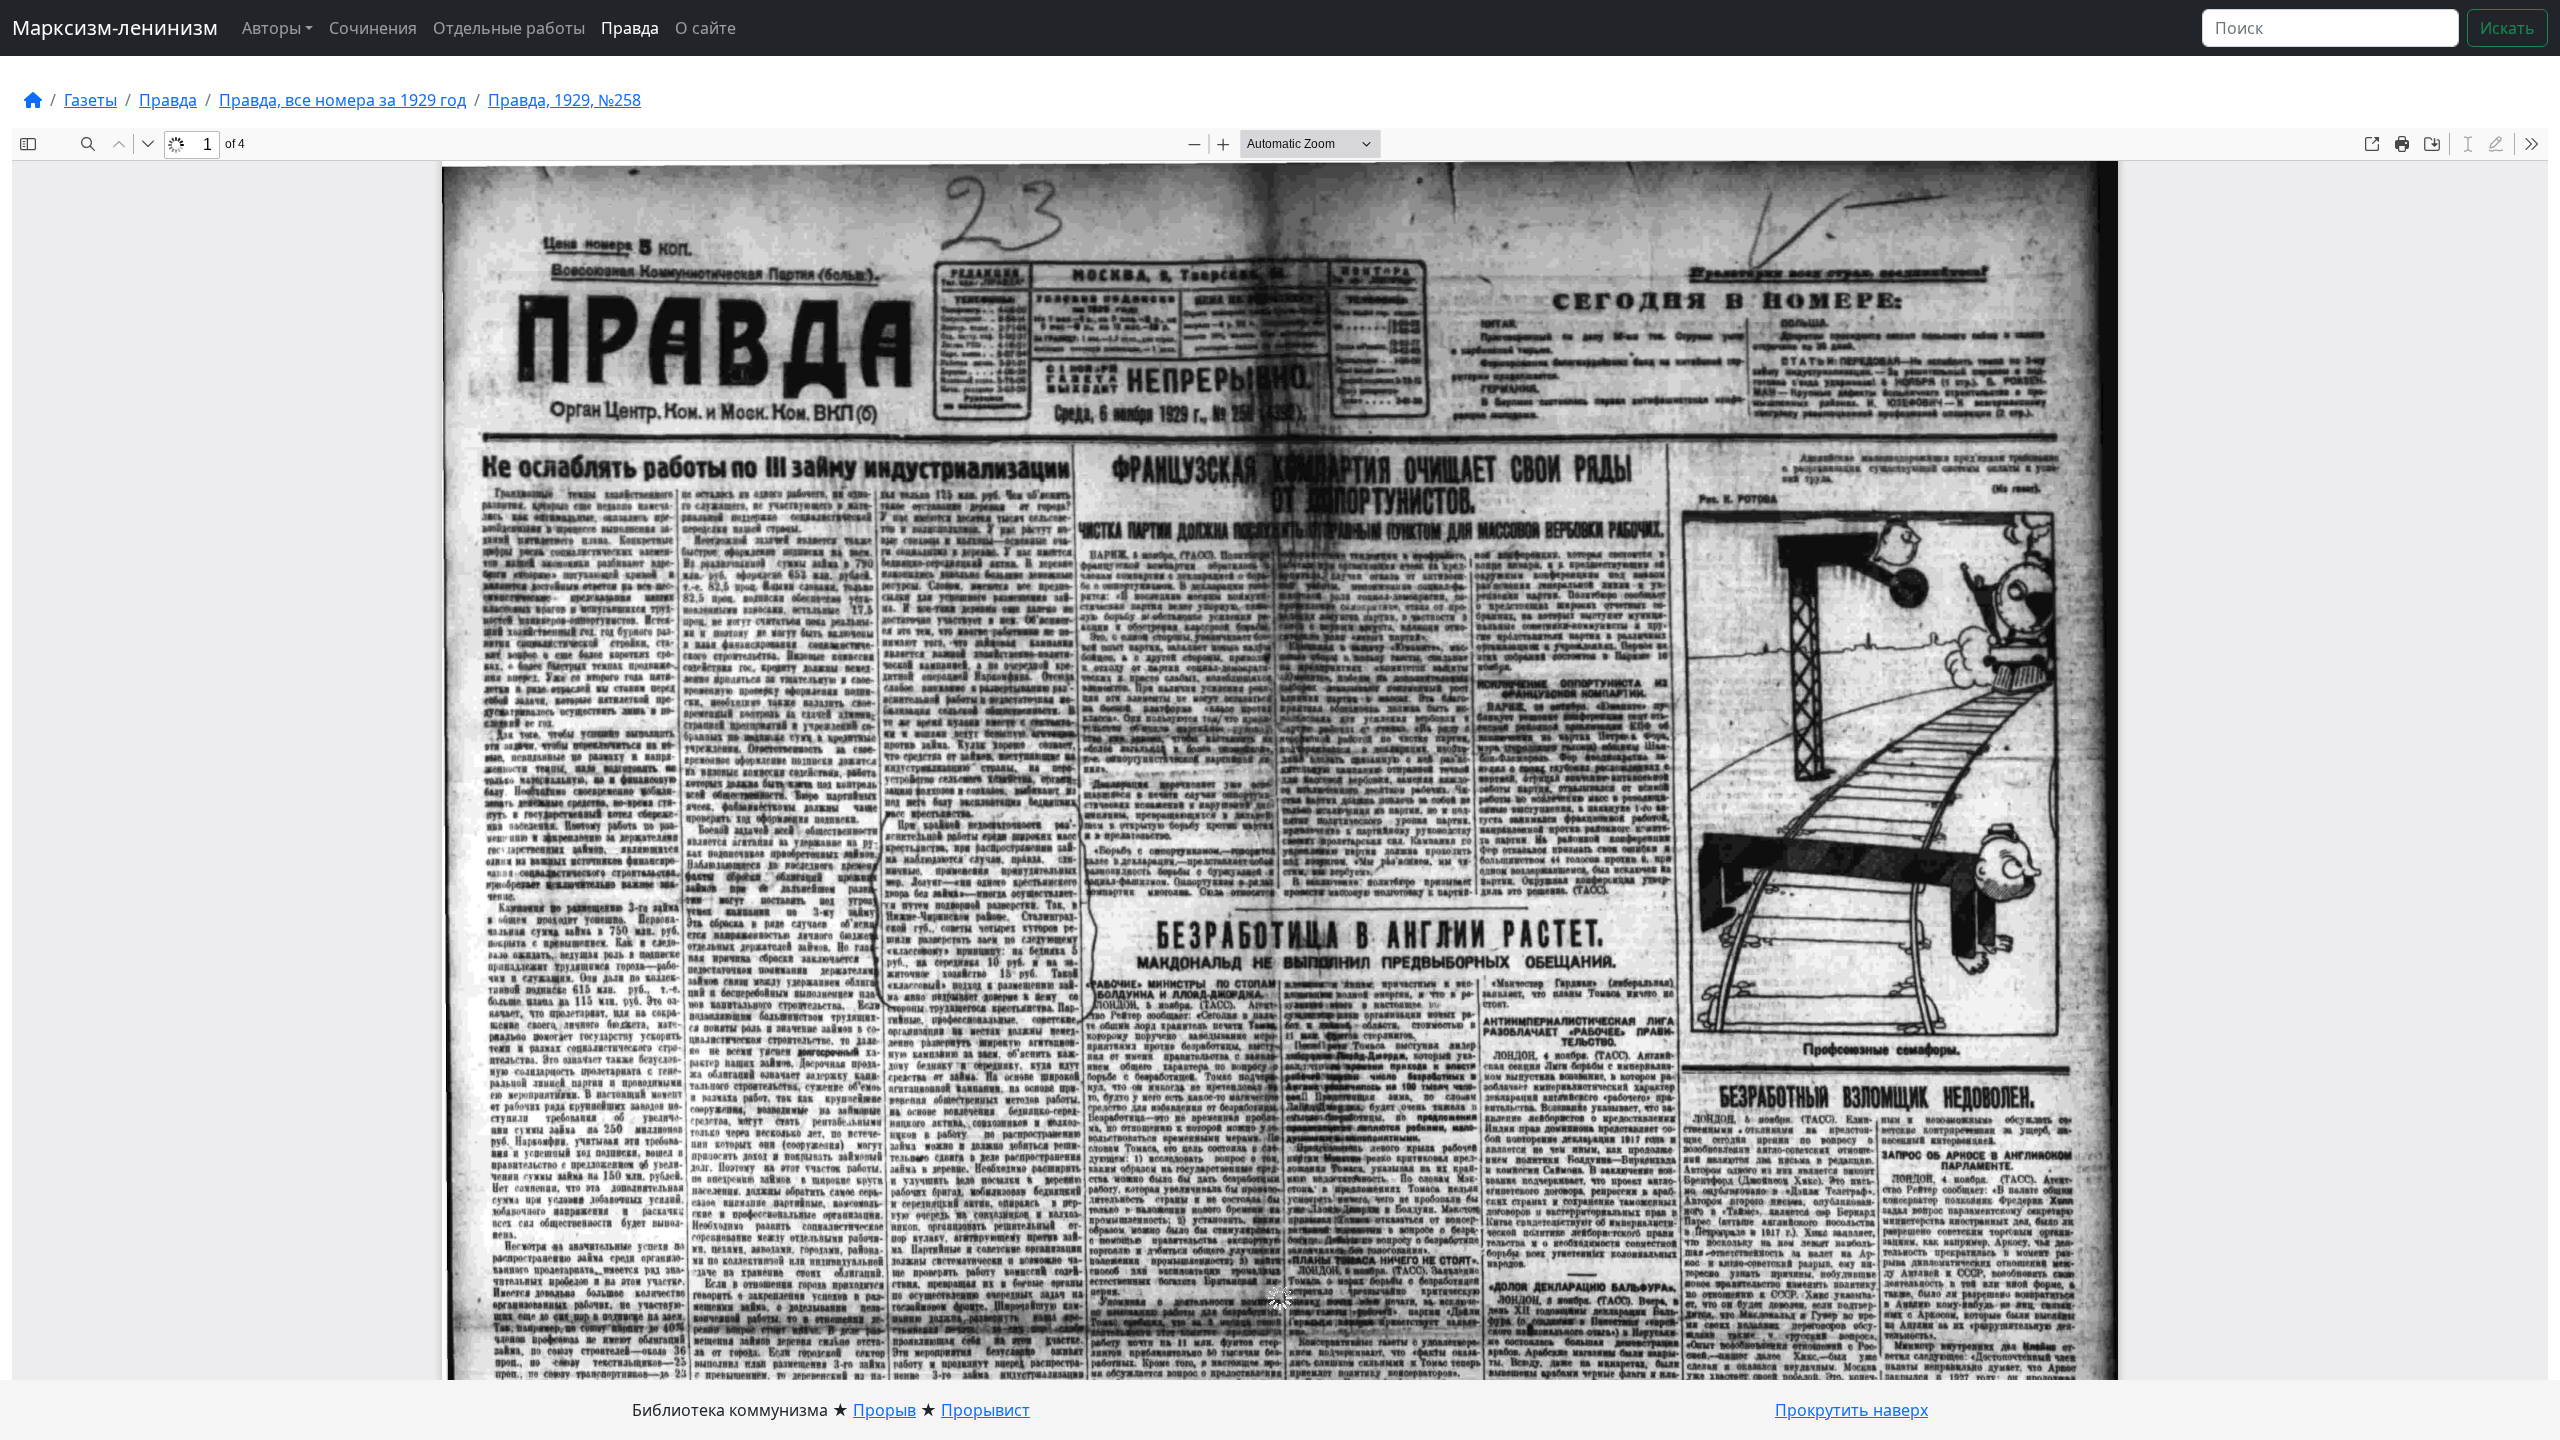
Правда (630, 28)
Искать (2507, 28)
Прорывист (985, 1410)
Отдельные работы (509, 28)
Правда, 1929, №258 (564, 100)
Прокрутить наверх (1851, 1410)
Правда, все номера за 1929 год (342, 100)
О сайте (705, 28)
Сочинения (373, 28)
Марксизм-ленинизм (115, 27)
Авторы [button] (271, 28)
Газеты (90, 100)
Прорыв (884, 1410)
